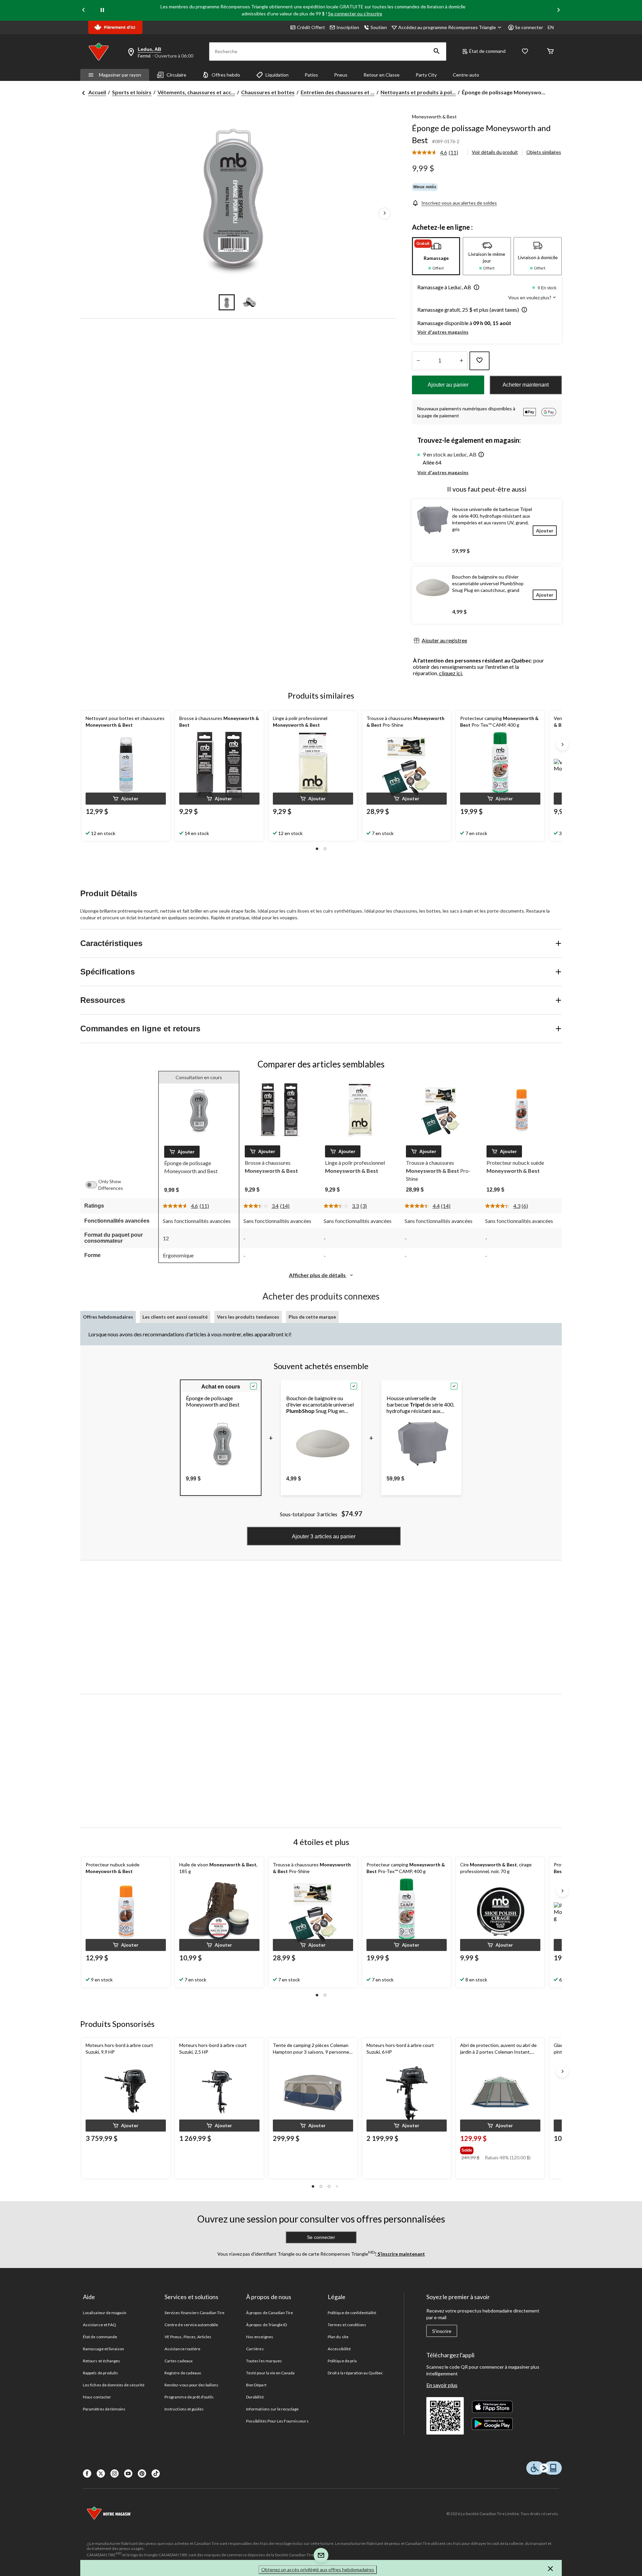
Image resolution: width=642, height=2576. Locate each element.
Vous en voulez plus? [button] (530, 297)
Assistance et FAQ (99, 2325)
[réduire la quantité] (461, 361)
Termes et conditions (347, 2325)
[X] (101, 2474)
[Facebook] (87, 2474)
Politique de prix (342, 2361)
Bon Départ (256, 2385)
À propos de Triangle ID (266, 2325)
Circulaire (176, 75)
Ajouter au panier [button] (448, 385)
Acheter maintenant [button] (526, 385)
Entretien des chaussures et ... (338, 92)
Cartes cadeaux (179, 2361)
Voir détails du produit (495, 152)
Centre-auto (466, 75)
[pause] (102, 10)
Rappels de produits (100, 2373)
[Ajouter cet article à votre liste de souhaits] (479, 361)
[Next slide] (558, 11)
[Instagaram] (115, 2474)
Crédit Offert (311, 27)
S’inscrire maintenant (401, 2254)
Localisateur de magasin (105, 2313)
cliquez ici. (451, 673)
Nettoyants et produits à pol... (418, 92)
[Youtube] (128, 2474)
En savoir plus (442, 2385)
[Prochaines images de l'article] (385, 214)
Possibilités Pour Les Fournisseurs (277, 2421)
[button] (437, 51)
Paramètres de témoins (104, 2409)
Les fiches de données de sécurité (114, 2385)
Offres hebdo (226, 75)
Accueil (97, 92)
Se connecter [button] (529, 27)
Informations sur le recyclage (272, 2409)
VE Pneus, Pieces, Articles (188, 2337)
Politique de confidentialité (352, 2313)
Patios (311, 75)
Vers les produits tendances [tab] (248, 1317)
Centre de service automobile (191, 2325)
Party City (426, 75)
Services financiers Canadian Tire (194, 2313)
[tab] (436, 256)
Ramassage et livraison (103, 2349)
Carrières (255, 2349)
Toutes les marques (264, 2361)
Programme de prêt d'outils (189, 2397)
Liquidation (277, 75)
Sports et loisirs (132, 92)
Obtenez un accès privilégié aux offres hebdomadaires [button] (318, 2569)
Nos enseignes (260, 2337)
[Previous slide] (84, 11)
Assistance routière (182, 2349)
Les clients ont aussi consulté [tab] (175, 1317)
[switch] (95, 1185)
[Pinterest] (142, 2474)
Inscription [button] (348, 27)
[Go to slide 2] (249, 302)
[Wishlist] (525, 52)
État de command (487, 51)
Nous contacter (97, 2397)
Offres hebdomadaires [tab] (108, 1317)
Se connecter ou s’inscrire (355, 14)
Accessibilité (339, 2349)
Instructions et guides (184, 2409)
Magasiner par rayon (120, 75)
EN (551, 27)
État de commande (100, 2337)
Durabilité (255, 2397)
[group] (500, 2149)
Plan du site (338, 2337)
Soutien (379, 27)
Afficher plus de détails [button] (318, 1275)
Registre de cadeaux (183, 2373)
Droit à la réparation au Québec (355, 2373)
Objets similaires (544, 152)
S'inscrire (442, 2331)
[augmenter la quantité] (418, 361)
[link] (438, 153)
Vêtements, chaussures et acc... (196, 92)
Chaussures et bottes (268, 92)
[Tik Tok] (156, 2474)
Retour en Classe (382, 75)
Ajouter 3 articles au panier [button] (324, 1536)
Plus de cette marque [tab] (312, 1317)
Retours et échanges (101, 2361)
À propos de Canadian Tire (270, 2313)
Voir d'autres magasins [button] (443, 332)
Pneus (341, 75)
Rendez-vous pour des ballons (191, 2385)
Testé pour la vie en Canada (270, 2373)
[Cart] (550, 52)
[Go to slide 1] (227, 302)
